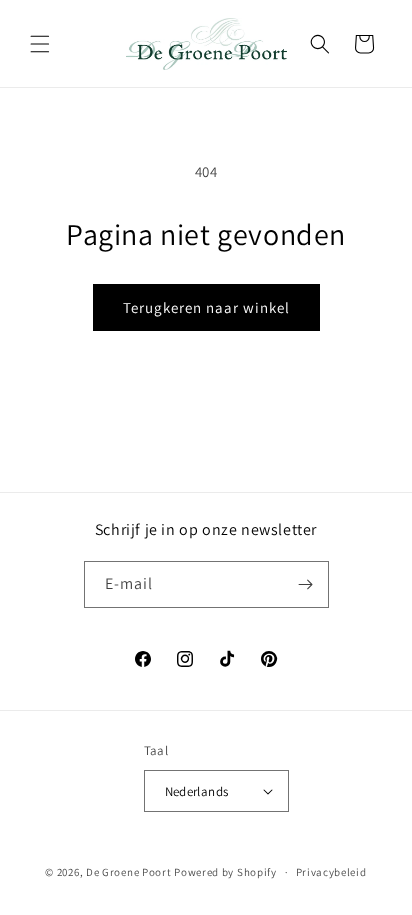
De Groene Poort (129, 872)
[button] (40, 44)
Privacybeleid (331, 872)
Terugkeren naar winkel (206, 307)
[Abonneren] (306, 584)
